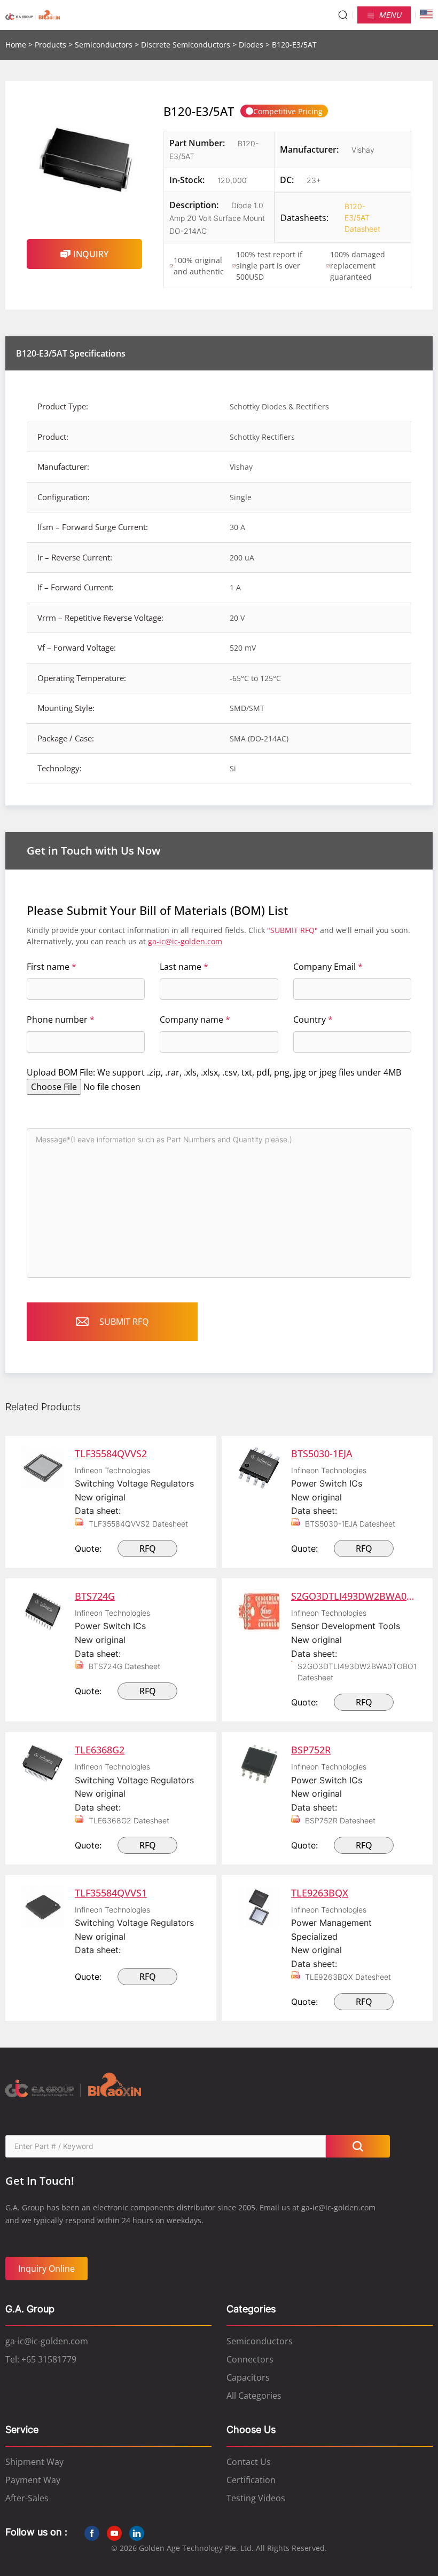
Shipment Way (34, 2462)
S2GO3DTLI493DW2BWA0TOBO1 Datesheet (357, 1672)
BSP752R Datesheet (340, 1820)
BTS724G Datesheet (124, 1666)
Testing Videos (256, 2498)
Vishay (363, 150)
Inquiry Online (46, 2269)
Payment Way (33, 2480)
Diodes (251, 45)
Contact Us (249, 2462)
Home (16, 45)
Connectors (250, 2359)
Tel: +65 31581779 (41, 2359)
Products (50, 45)
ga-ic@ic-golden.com (185, 941)
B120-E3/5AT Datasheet (355, 218)
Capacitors (248, 2377)
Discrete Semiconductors (186, 45)
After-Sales (27, 2498)
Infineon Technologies (112, 1470)
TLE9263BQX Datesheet (348, 1977)
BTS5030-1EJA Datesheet (350, 1524)
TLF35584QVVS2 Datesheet (138, 1524)
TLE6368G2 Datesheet (129, 1820)
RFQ (148, 1548)
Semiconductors (104, 45)
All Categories (254, 2396)
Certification (251, 2480)
